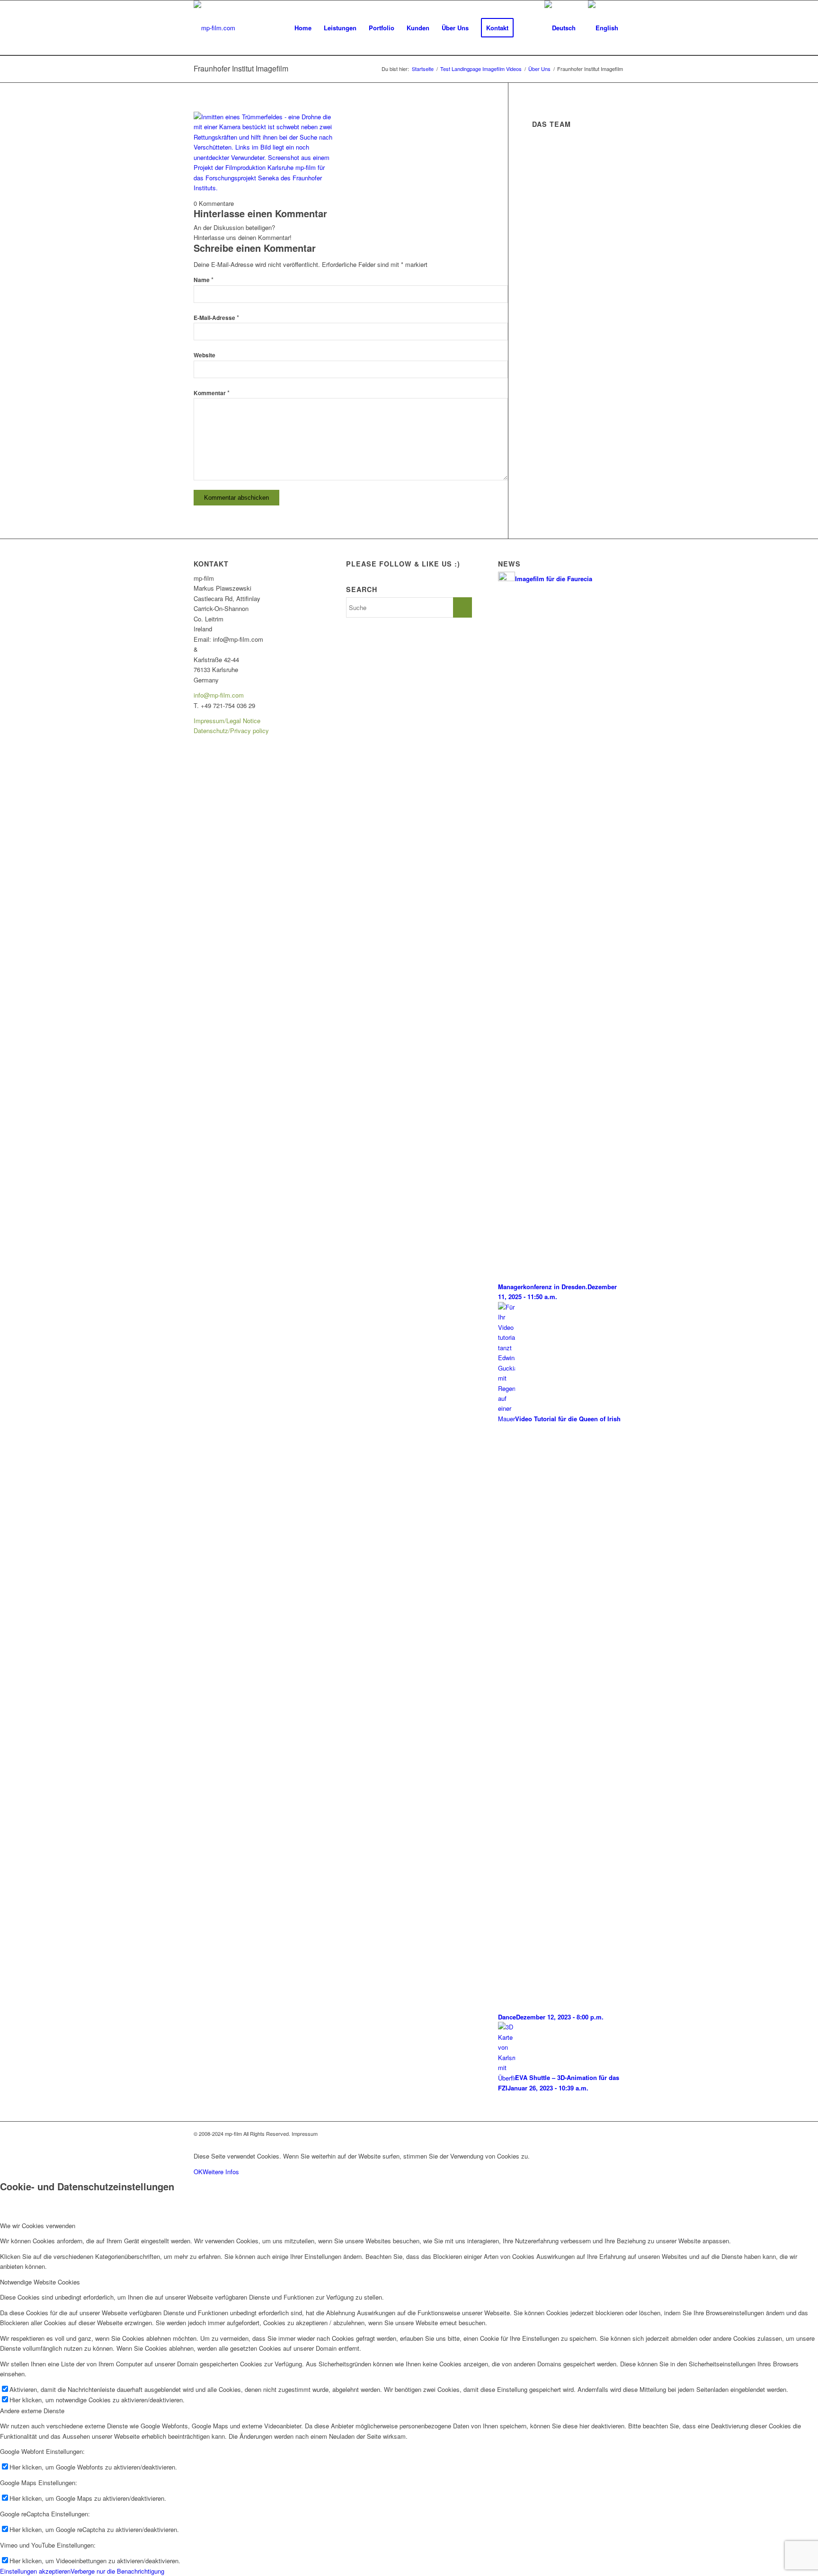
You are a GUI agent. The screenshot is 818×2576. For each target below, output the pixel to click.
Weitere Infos (221, 2172)
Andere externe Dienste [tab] (32, 2411)
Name (204, 280)
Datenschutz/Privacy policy (231, 730)
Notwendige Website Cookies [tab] (40, 2282)
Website (204, 355)
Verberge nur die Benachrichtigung (117, 2571)
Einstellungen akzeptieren (35, 2571)
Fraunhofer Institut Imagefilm (241, 68)
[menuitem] (303, 28)
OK (198, 2172)
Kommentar (212, 393)
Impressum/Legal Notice (227, 721)
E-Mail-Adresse (216, 318)
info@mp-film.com (219, 695)
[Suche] (529, 28)
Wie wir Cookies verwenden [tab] (38, 2226)
